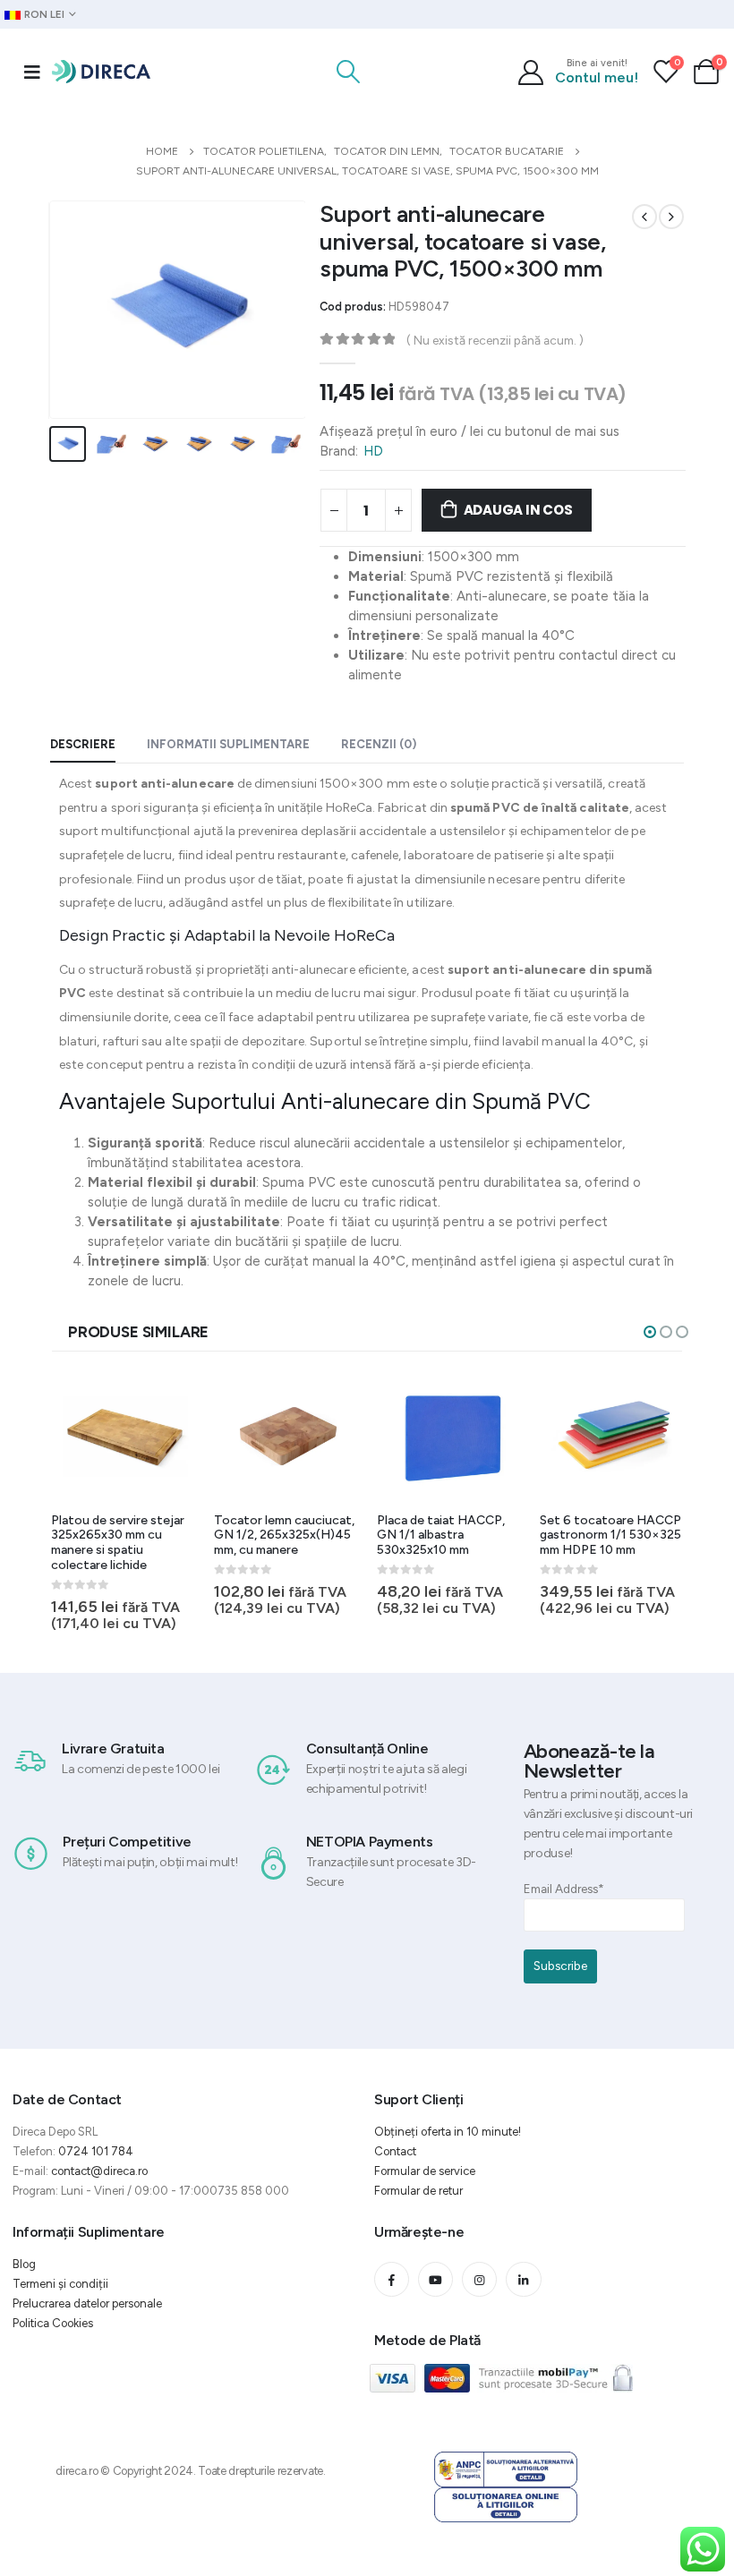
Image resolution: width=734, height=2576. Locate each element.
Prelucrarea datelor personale (87, 2303)
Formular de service (425, 2171)
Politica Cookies (53, 2323)
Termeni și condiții (60, 2284)
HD (373, 451)
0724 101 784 (96, 2151)
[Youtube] (435, 2279)
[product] (125, 1436)
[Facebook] (392, 2279)
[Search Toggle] (349, 72)
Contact (395, 2151)
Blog (24, 2264)
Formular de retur (418, 2191)
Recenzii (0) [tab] (379, 744)
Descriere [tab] (83, 744)
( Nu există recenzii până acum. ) (495, 340)
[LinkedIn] (523, 2279)
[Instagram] (479, 2279)
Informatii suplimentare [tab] (228, 744)
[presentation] (71, 310)
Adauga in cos (518, 510)
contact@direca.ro (99, 2171)
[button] (650, 1332)
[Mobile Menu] (32, 72)
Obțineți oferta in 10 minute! (448, 2132)
